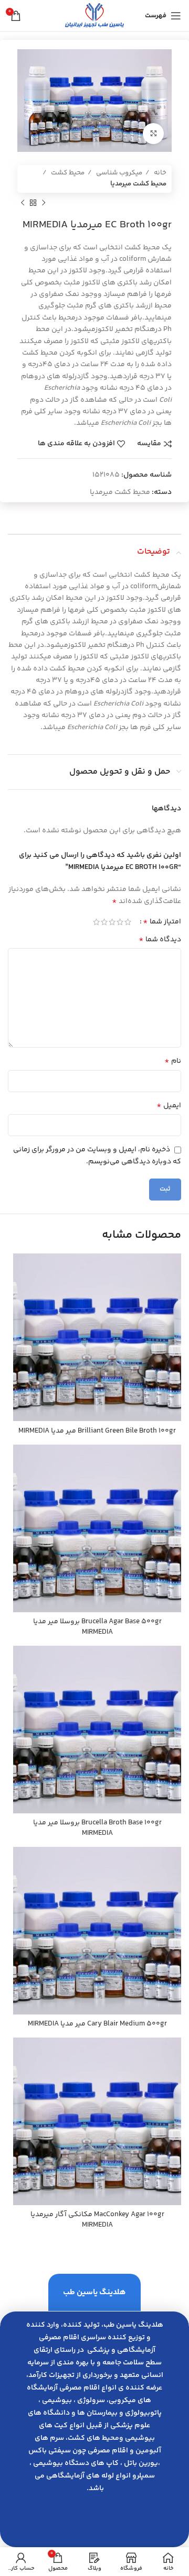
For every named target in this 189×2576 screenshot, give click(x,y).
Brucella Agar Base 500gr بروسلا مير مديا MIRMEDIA (97, 1627)
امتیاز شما (162, 922)
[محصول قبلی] (44, 203)
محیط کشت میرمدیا (138, 184)
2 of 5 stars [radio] (120, 922)
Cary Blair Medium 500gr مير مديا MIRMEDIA (97, 2024)
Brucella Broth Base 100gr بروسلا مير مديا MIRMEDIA (97, 1828)
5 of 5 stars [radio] (96, 922)
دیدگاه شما (160, 940)
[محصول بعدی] (23, 203)
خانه (159, 173)
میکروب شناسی (118, 173)
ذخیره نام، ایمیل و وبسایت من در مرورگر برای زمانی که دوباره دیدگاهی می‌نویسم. (97, 1156)
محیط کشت (67, 173)
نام (173, 1061)
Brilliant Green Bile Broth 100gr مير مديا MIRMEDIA (97, 1431)
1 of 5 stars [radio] (128, 922)
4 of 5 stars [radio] (104, 922)
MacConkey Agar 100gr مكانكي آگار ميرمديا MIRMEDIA (97, 2220)
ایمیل (169, 1106)
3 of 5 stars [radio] (112, 922)
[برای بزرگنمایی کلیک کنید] (153, 134)
